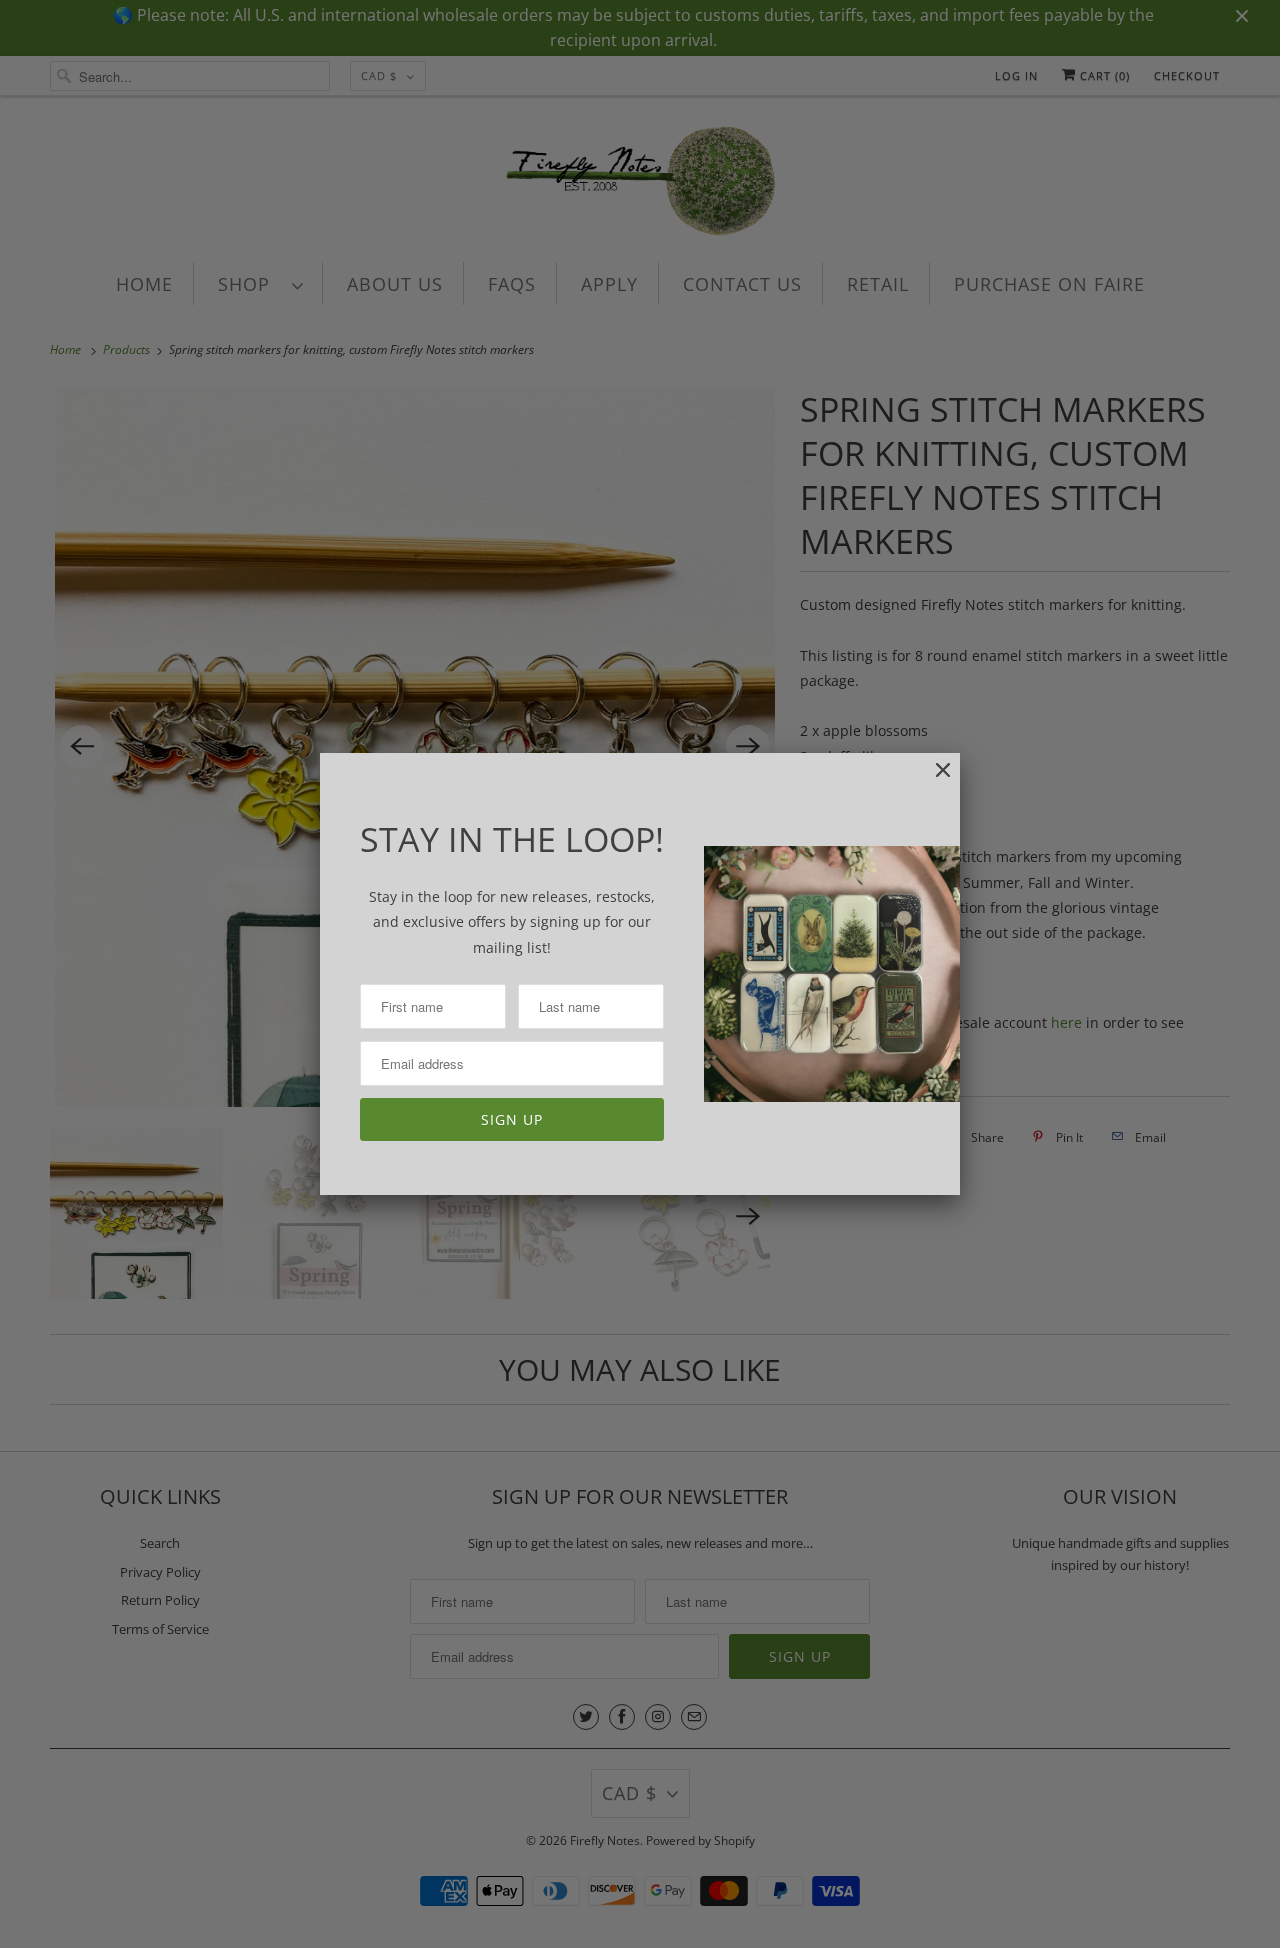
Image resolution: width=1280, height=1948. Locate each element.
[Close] (933, 780)
